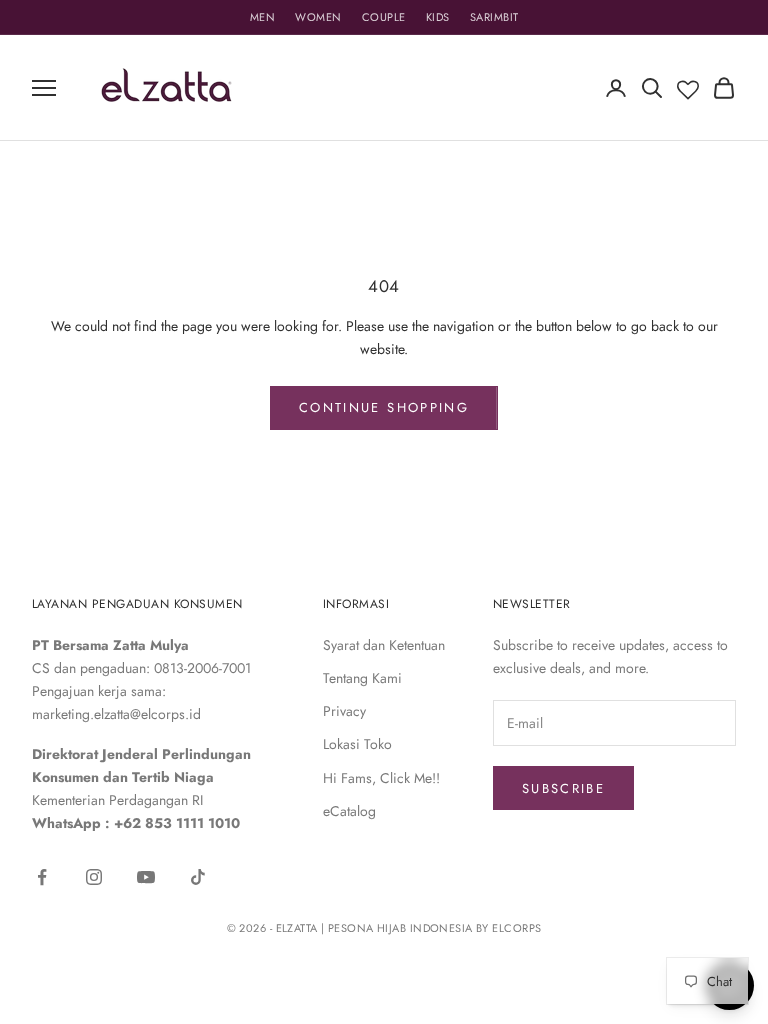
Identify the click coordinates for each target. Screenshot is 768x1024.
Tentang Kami (362, 678)
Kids (438, 17)
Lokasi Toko (357, 744)
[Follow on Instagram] (94, 877)
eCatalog (349, 811)
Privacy (344, 711)
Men (263, 17)
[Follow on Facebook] (42, 877)
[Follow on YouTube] (146, 877)
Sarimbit (494, 17)
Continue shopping (384, 407)
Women (318, 17)
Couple (384, 17)
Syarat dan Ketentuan (384, 645)
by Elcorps (508, 928)
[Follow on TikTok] (198, 877)
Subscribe (563, 788)
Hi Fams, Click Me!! (381, 778)
